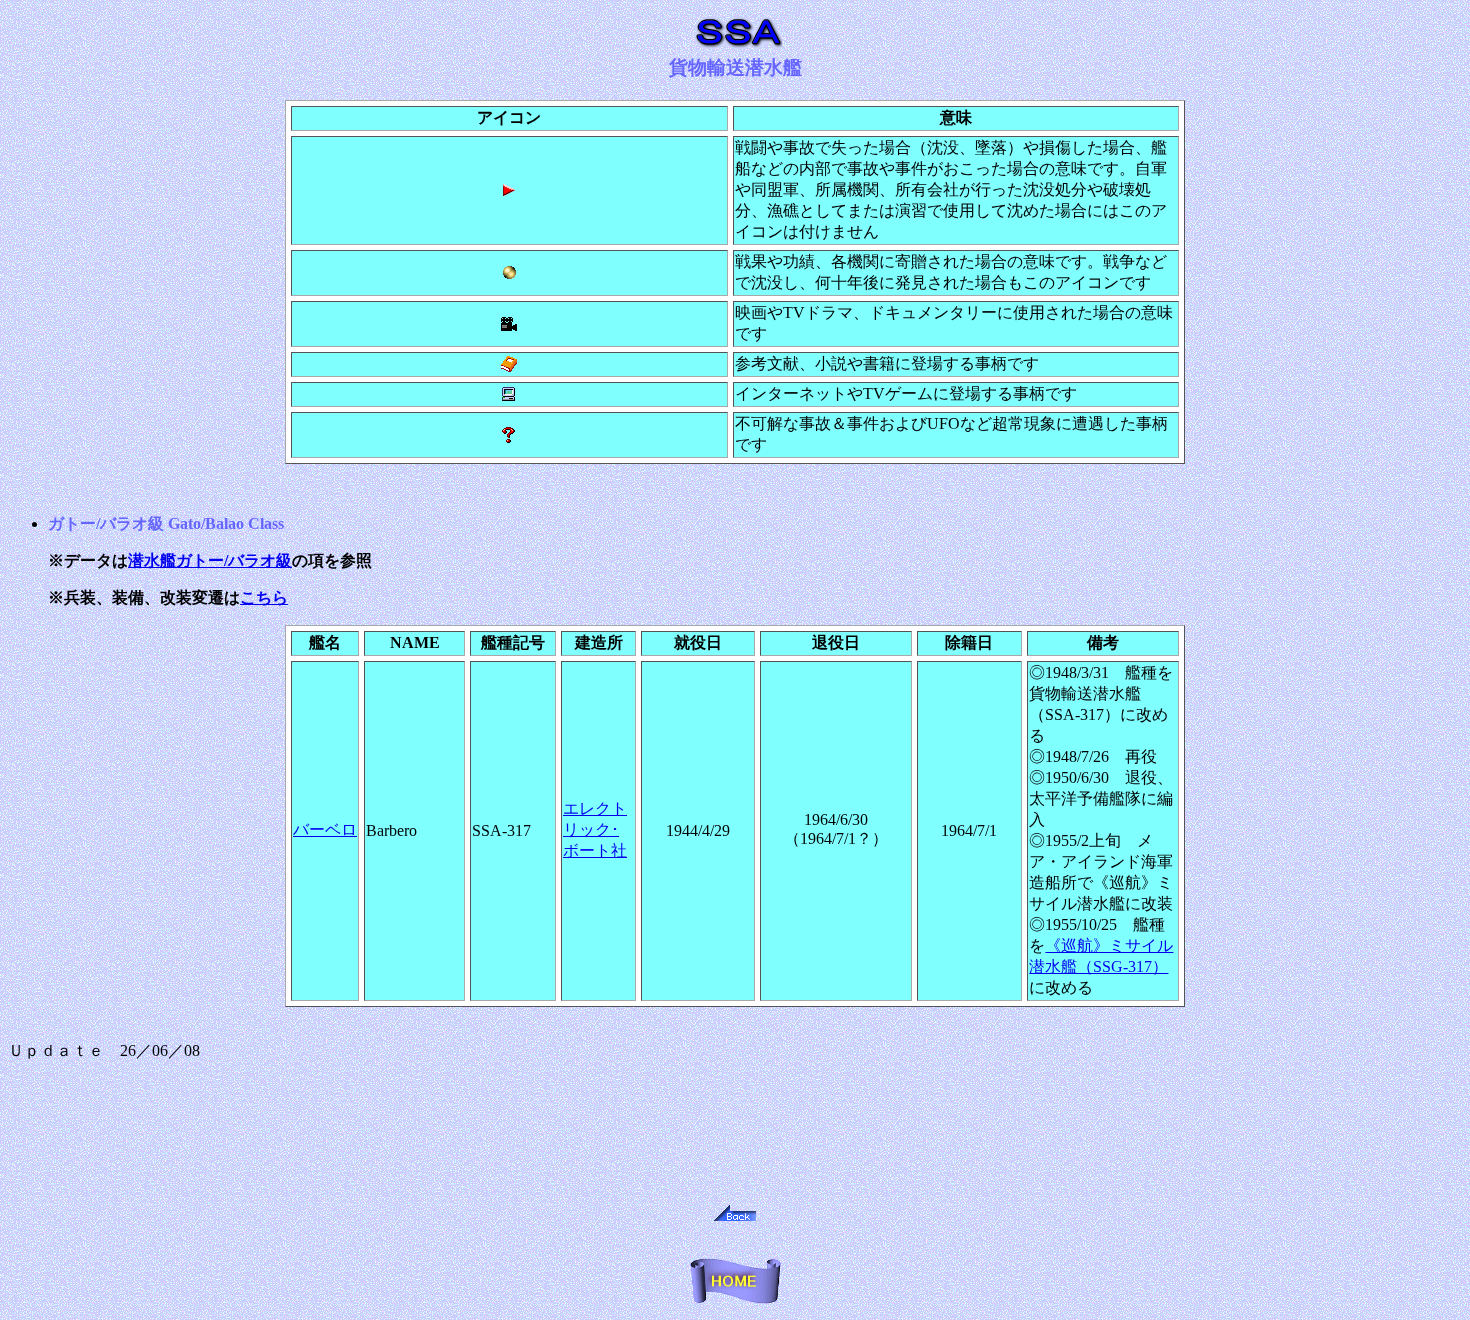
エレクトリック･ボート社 (595, 829)
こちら (264, 597)
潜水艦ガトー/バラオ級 (210, 560)
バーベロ (325, 829)
